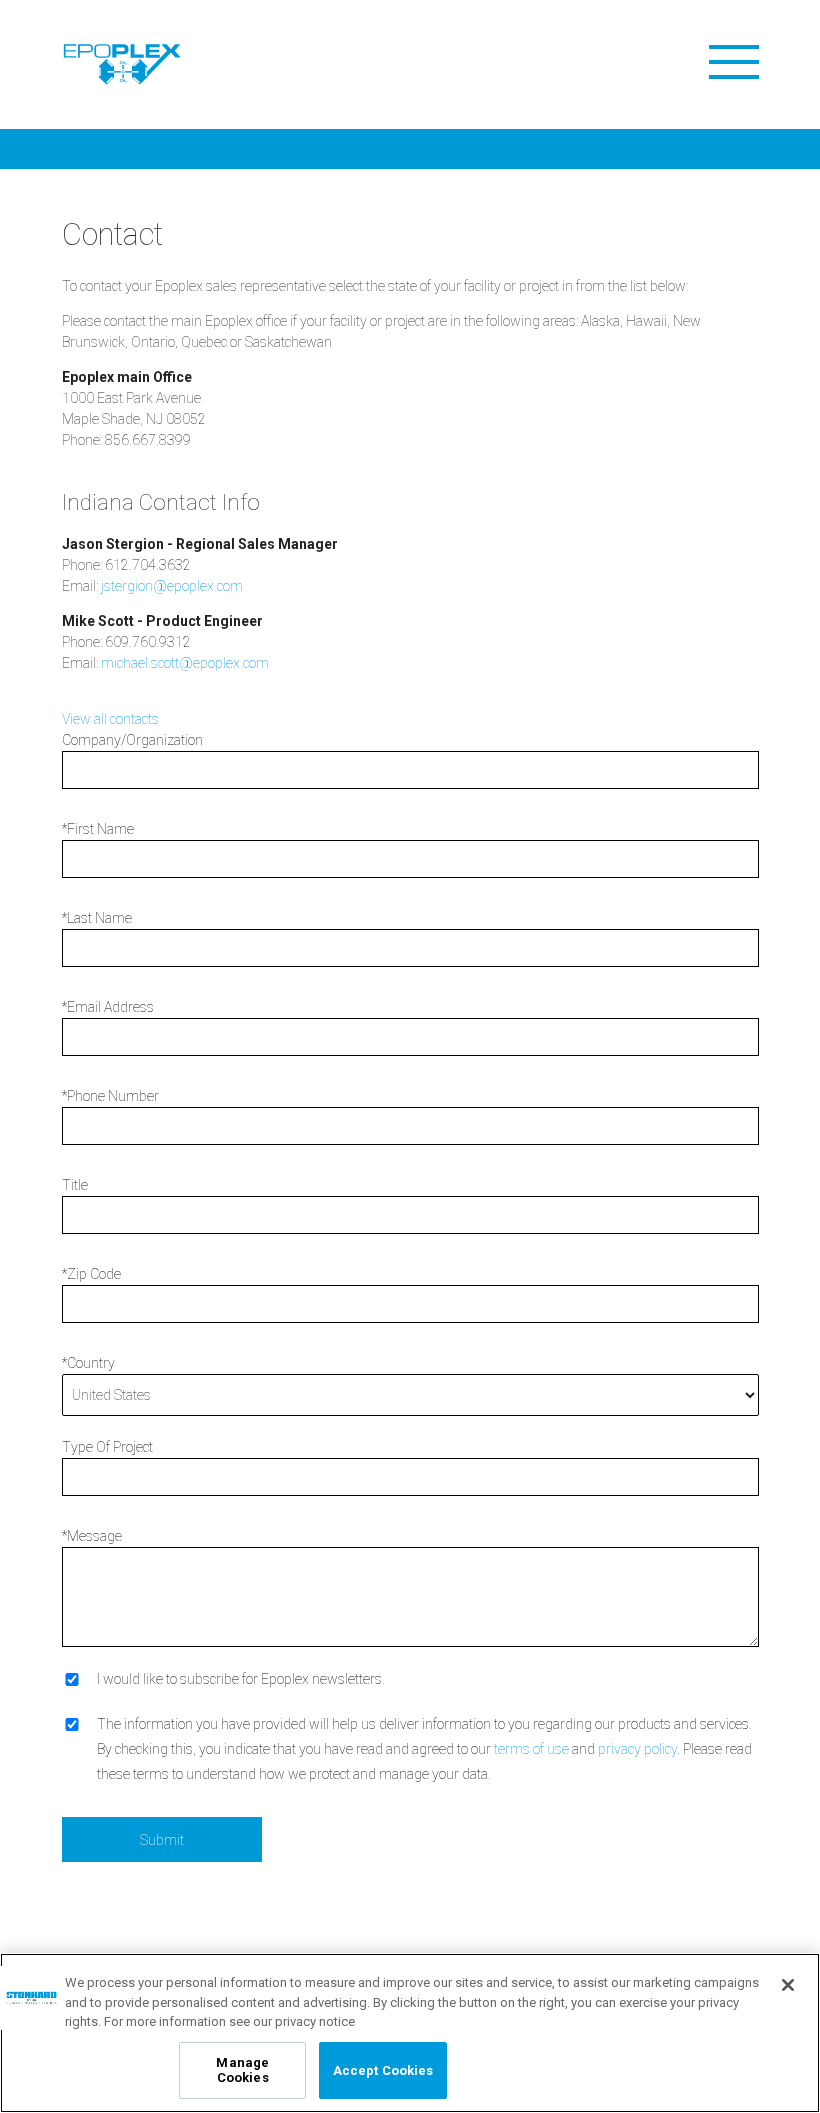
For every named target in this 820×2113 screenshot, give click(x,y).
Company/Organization (132, 740)
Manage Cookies (242, 2070)
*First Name (98, 829)
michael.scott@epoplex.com (185, 663)
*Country (88, 1363)
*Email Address (108, 1007)
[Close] (788, 1985)
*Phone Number (110, 1096)
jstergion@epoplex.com (172, 586)
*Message (92, 1536)
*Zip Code (91, 1274)
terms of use (531, 1749)
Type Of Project (107, 1447)
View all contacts (110, 719)
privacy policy (637, 1749)
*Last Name (97, 918)
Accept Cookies (383, 2070)
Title (75, 1185)
